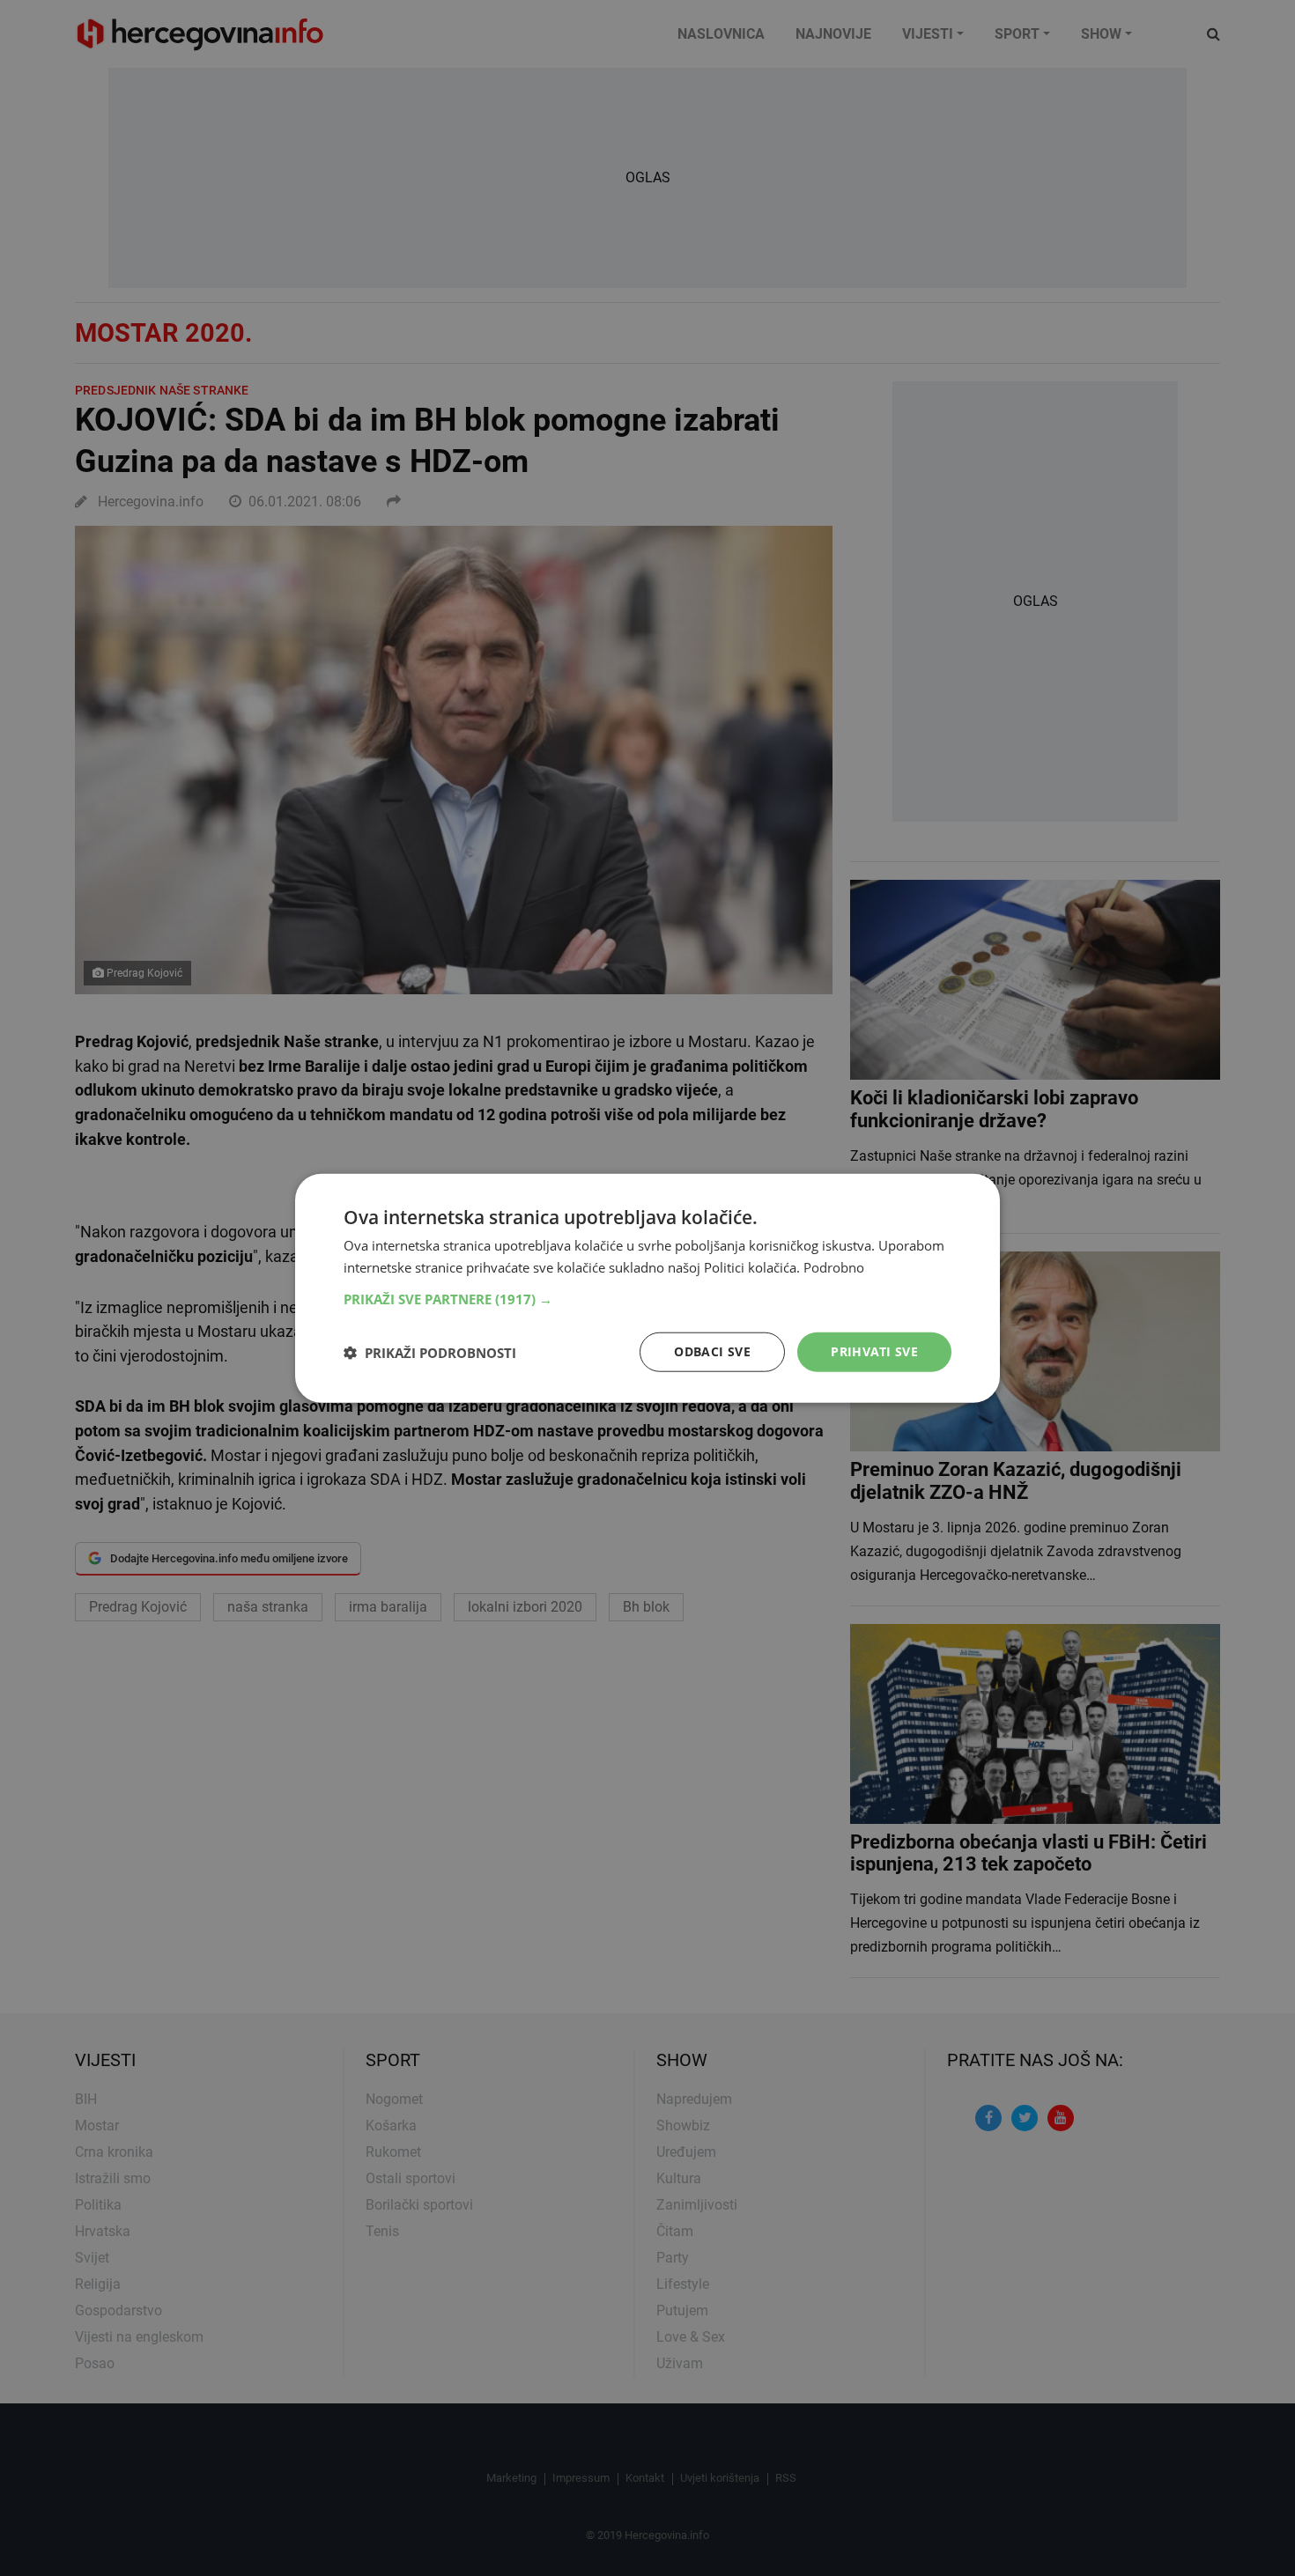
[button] (647, 1299)
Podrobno (834, 1266)
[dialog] (647, 1288)
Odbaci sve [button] (712, 1351)
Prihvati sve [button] (874, 1351)
